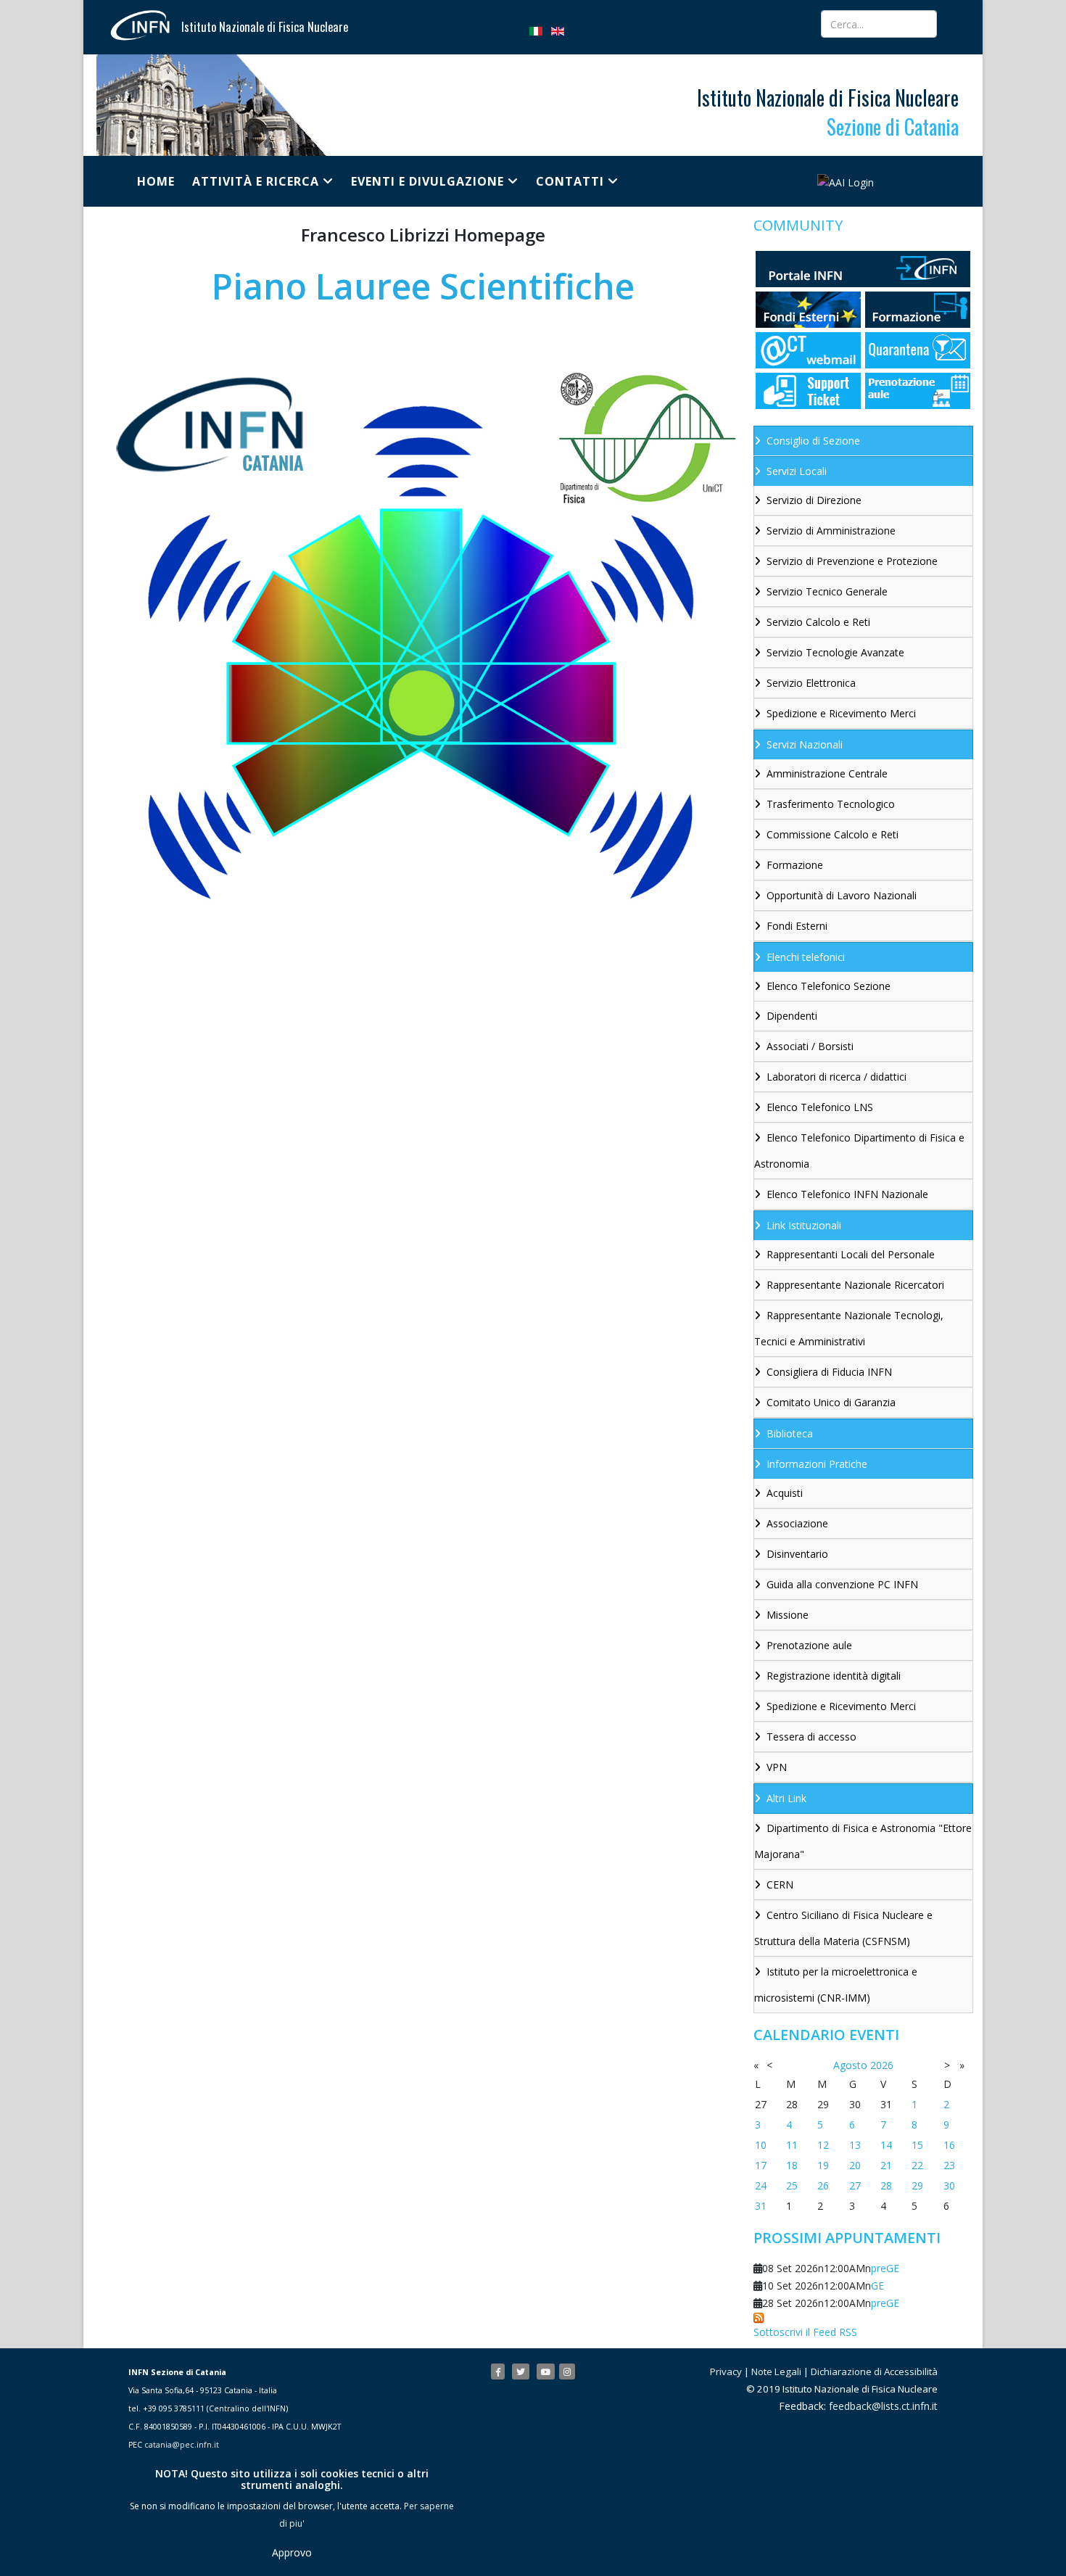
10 (761, 2145)
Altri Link (786, 1798)
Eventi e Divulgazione (427, 181)
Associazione (797, 1523)
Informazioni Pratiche (817, 1464)
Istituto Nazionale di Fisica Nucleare (265, 27)
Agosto (850, 2065)
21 (886, 2165)
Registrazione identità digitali (834, 1676)
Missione (788, 1615)
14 (886, 2145)
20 (855, 2165)
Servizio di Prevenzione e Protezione (852, 561)
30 (949, 2185)
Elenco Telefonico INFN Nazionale (847, 1194)
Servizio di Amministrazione (831, 531)
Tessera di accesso (811, 1737)
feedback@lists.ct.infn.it (883, 2406)
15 (917, 2145)
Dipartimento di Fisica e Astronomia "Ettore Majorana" (863, 1841)
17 (761, 2165)
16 (949, 2145)
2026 (882, 2065)
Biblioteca (790, 1433)
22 (917, 2165)
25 (792, 2185)
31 (761, 2206)
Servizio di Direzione (814, 500)
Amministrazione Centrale (827, 773)
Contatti (570, 181)
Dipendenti (792, 1016)
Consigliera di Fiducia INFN (829, 1372)
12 (823, 2145)
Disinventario (797, 1554)
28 (886, 2185)
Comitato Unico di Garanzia (831, 1402)
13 (855, 2145)
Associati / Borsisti (810, 1046)
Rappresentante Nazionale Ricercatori (855, 1285)
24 (761, 2185)
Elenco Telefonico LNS (820, 1107)
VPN (777, 1767)
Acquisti (785, 1493)
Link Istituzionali (804, 1225)
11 (792, 2145)
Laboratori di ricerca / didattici (836, 1077)
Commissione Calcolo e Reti (832, 834)
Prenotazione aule (809, 1645)
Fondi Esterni (797, 926)
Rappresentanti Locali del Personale (851, 1254)
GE (877, 2286)
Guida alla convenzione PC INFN (842, 1584)
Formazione (795, 865)
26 (823, 2185)
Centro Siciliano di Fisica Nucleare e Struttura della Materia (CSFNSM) (843, 1928)
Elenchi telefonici (806, 957)
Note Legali (776, 2371)
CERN (780, 1884)
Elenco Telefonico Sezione (829, 986)
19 (823, 2165)
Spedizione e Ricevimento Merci (841, 713)
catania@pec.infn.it (182, 2445)
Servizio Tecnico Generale (827, 591)
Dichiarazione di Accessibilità (874, 2371)
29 (917, 2185)
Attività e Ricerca (256, 181)
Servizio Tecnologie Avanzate (835, 652)
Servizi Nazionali (805, 744)
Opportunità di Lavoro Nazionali (842, 895)
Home (156, 181)
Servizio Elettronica (811, 683)
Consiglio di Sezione (813, 441)
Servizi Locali (797, 471)
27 (855, 2185)
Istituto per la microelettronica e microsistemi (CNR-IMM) (836, 1985)
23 (949, 2165)
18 (792, 2165)
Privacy (726, 2371)
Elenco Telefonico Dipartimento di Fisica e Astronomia (859, 1151)
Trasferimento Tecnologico (831, 804)
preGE (885, 2268)
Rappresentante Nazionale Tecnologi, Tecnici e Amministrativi (849, 1328)
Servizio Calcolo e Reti (818, 622)
